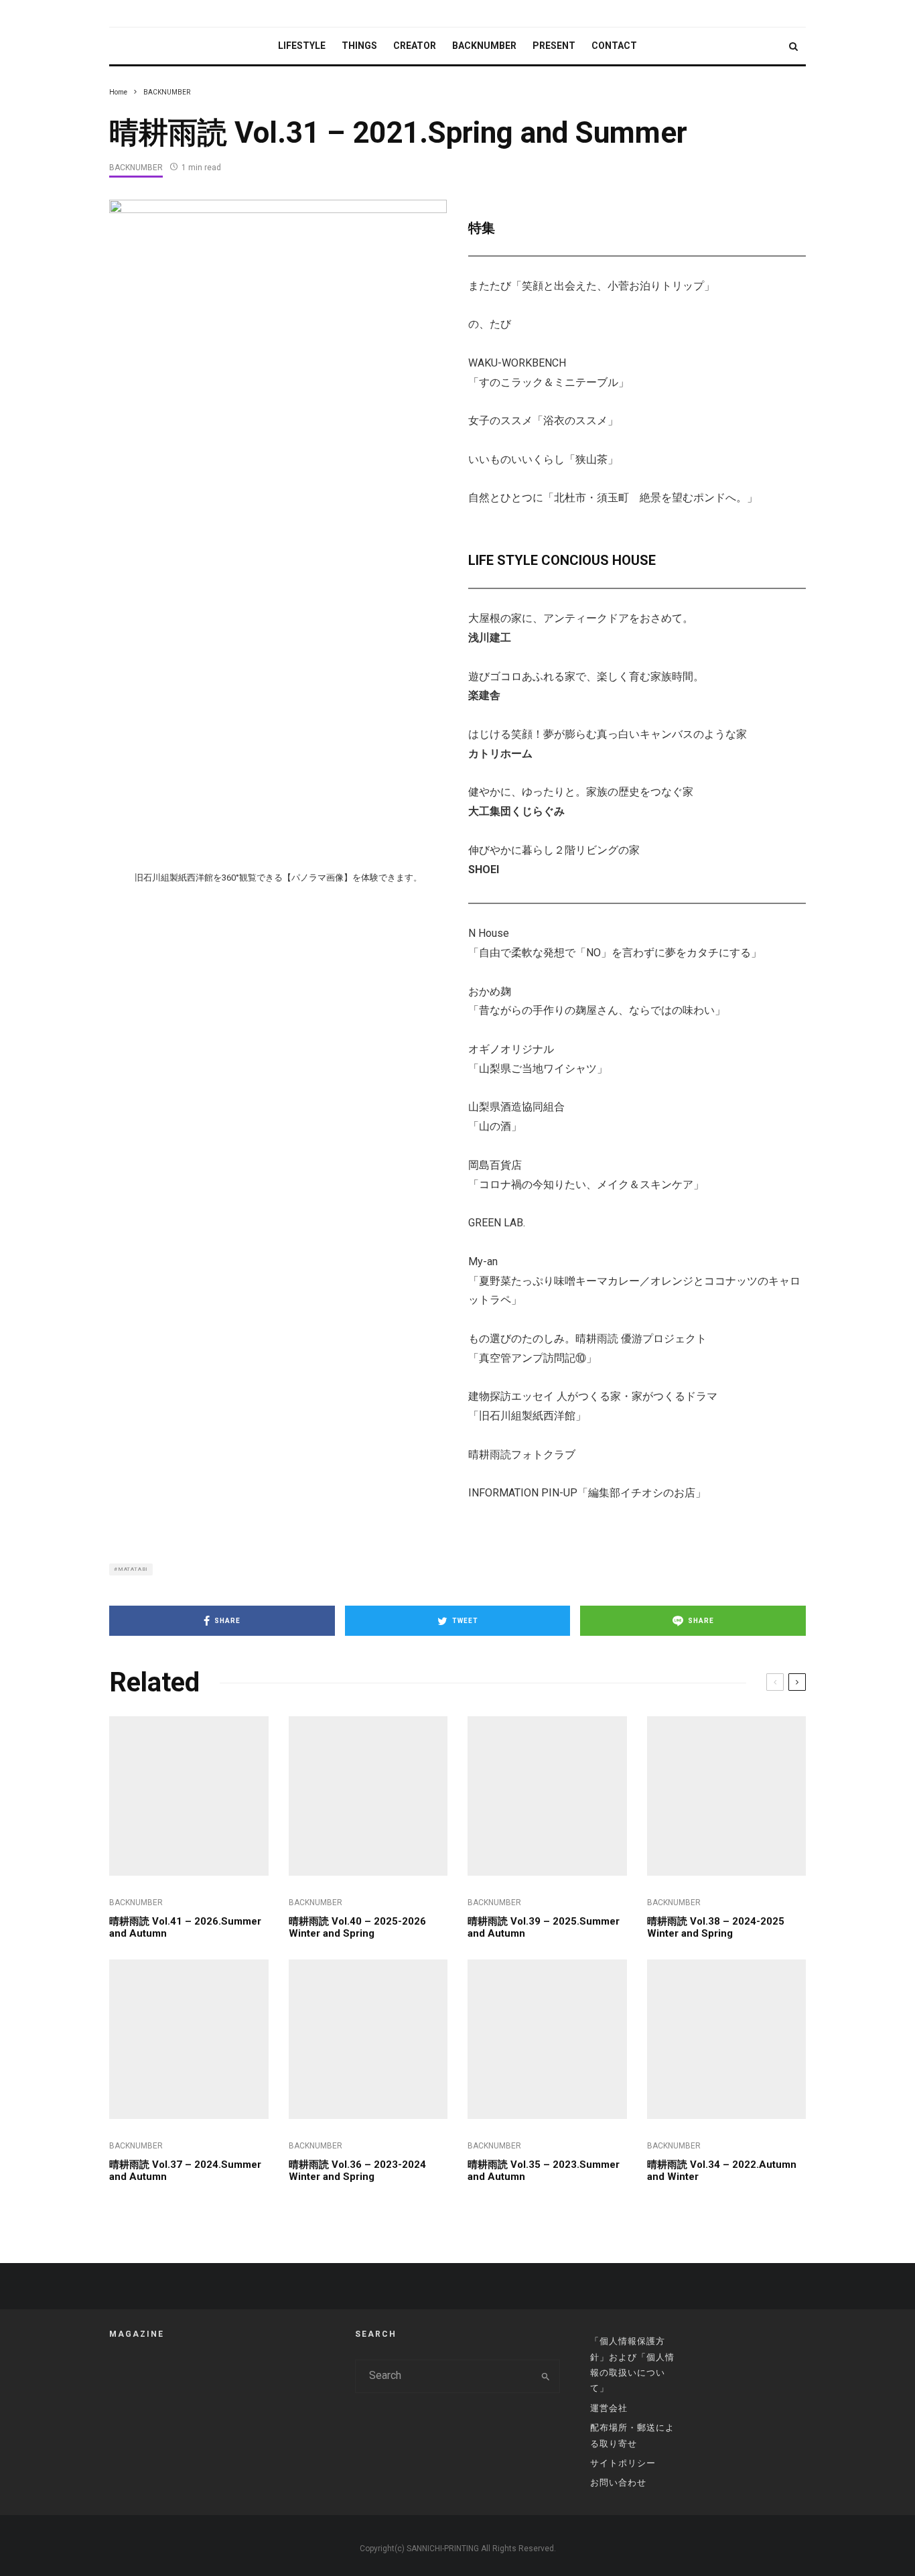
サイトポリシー (623, 2463)
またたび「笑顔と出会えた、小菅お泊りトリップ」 (591, 286)
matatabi (133, 1569)
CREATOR (415, 46)
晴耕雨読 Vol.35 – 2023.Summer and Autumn (544, 2171)
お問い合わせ (618, 2483)
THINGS (359, 46)
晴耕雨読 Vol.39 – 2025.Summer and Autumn (544, 1927)
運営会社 (609, 2408)
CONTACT (614, 46)
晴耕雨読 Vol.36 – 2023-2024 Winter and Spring (357, 2171)
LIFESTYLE (302, 46)
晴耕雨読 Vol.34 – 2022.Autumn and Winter (722, 2171)
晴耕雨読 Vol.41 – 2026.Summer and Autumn (185, 1927)
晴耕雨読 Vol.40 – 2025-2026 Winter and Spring (357, 1927)
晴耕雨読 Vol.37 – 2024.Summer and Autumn (185, 2171)
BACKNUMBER (484, 46)
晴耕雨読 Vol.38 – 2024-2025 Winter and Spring (716, 1927)
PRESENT (554, 46)
